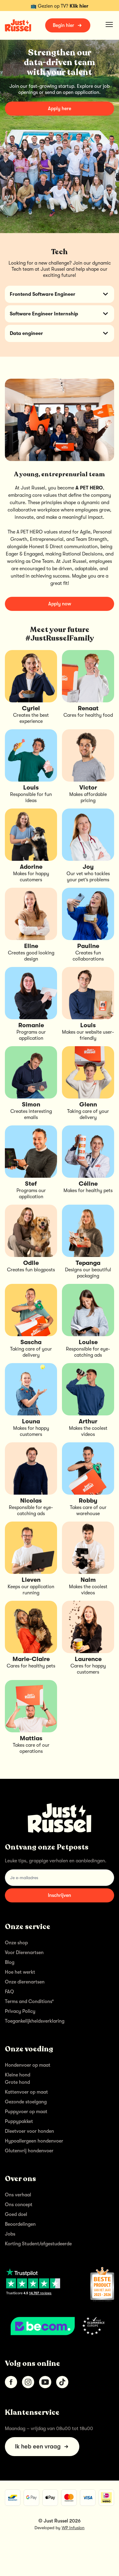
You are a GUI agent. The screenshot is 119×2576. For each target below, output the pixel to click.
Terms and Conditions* (29, 2002)
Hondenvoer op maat (28, 2065)
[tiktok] (62, 2382)
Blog (10, 1962)
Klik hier (79, 6)
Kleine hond (18, 2075)
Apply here (60, 109)
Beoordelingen (20, 2224)
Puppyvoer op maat (26, 2112)
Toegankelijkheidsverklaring (35, 2021)
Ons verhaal (18, 2195)
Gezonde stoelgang (26, 2102)
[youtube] (45, 2382)
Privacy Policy (20, 2011)
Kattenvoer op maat (26, 2092)
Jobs (10, 2234)
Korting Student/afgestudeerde (38, 2244)
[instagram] (28, 2382)
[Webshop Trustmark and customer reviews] (60, 2326)
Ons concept (19, 2205)
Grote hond (17, 2082)
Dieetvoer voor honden (29, 2131)
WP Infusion (73, 2528)
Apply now (60, 604)
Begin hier (63, 25)
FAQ (9, 1992)
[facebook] (11, 2382)
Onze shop (16, 1943)
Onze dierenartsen (25, 1982)
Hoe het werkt (20, 1972)
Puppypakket (19, 2121)
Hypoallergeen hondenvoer (34, 2141)
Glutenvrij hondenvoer (29, 2151)
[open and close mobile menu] (109, 24)
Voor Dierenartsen (24, 1953)
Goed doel (16, 2214)
